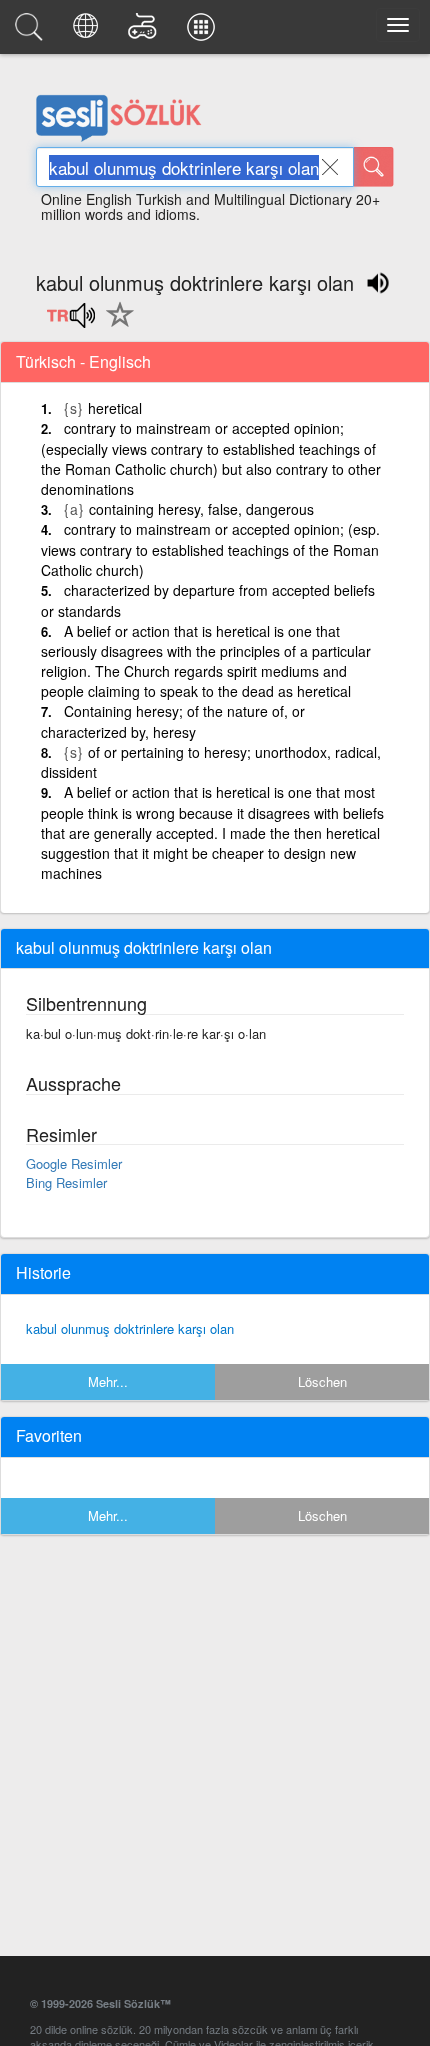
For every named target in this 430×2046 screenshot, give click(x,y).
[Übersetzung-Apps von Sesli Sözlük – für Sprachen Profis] (204, 32)
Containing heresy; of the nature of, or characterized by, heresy (173, 721)
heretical (115, 408)
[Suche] (374, 167)
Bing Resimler (66, 1182)
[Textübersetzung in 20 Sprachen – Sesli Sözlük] (88, 32)
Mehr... (108, 1381)
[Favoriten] (115, 326)
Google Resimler (74, 1163)
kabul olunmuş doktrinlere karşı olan (130, 1328)
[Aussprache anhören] (70, 322)
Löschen (322, 1381)
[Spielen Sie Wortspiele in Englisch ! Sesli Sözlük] (145, 32)
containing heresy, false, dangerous (201, 509)
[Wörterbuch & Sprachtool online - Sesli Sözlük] (32, 32)
